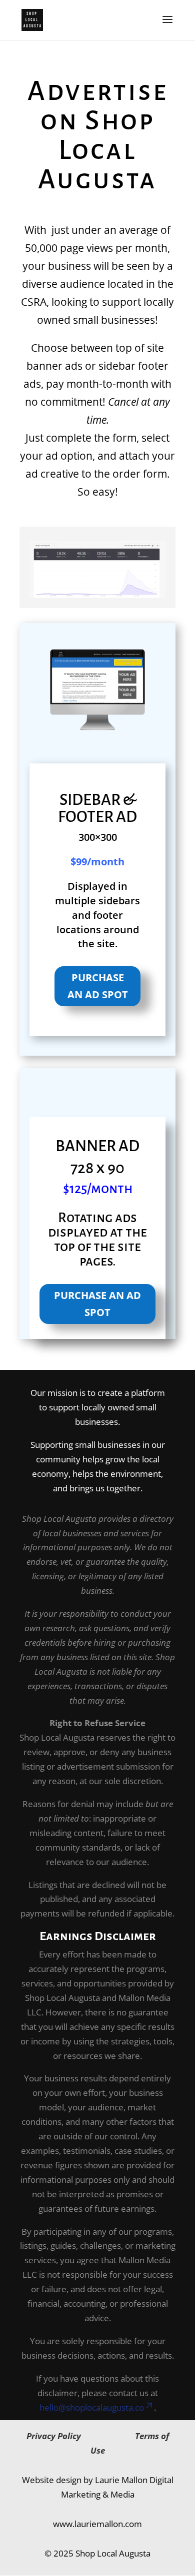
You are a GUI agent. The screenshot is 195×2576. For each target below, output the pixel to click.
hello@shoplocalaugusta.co (92, 2407)
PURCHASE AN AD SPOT (98, 986)
